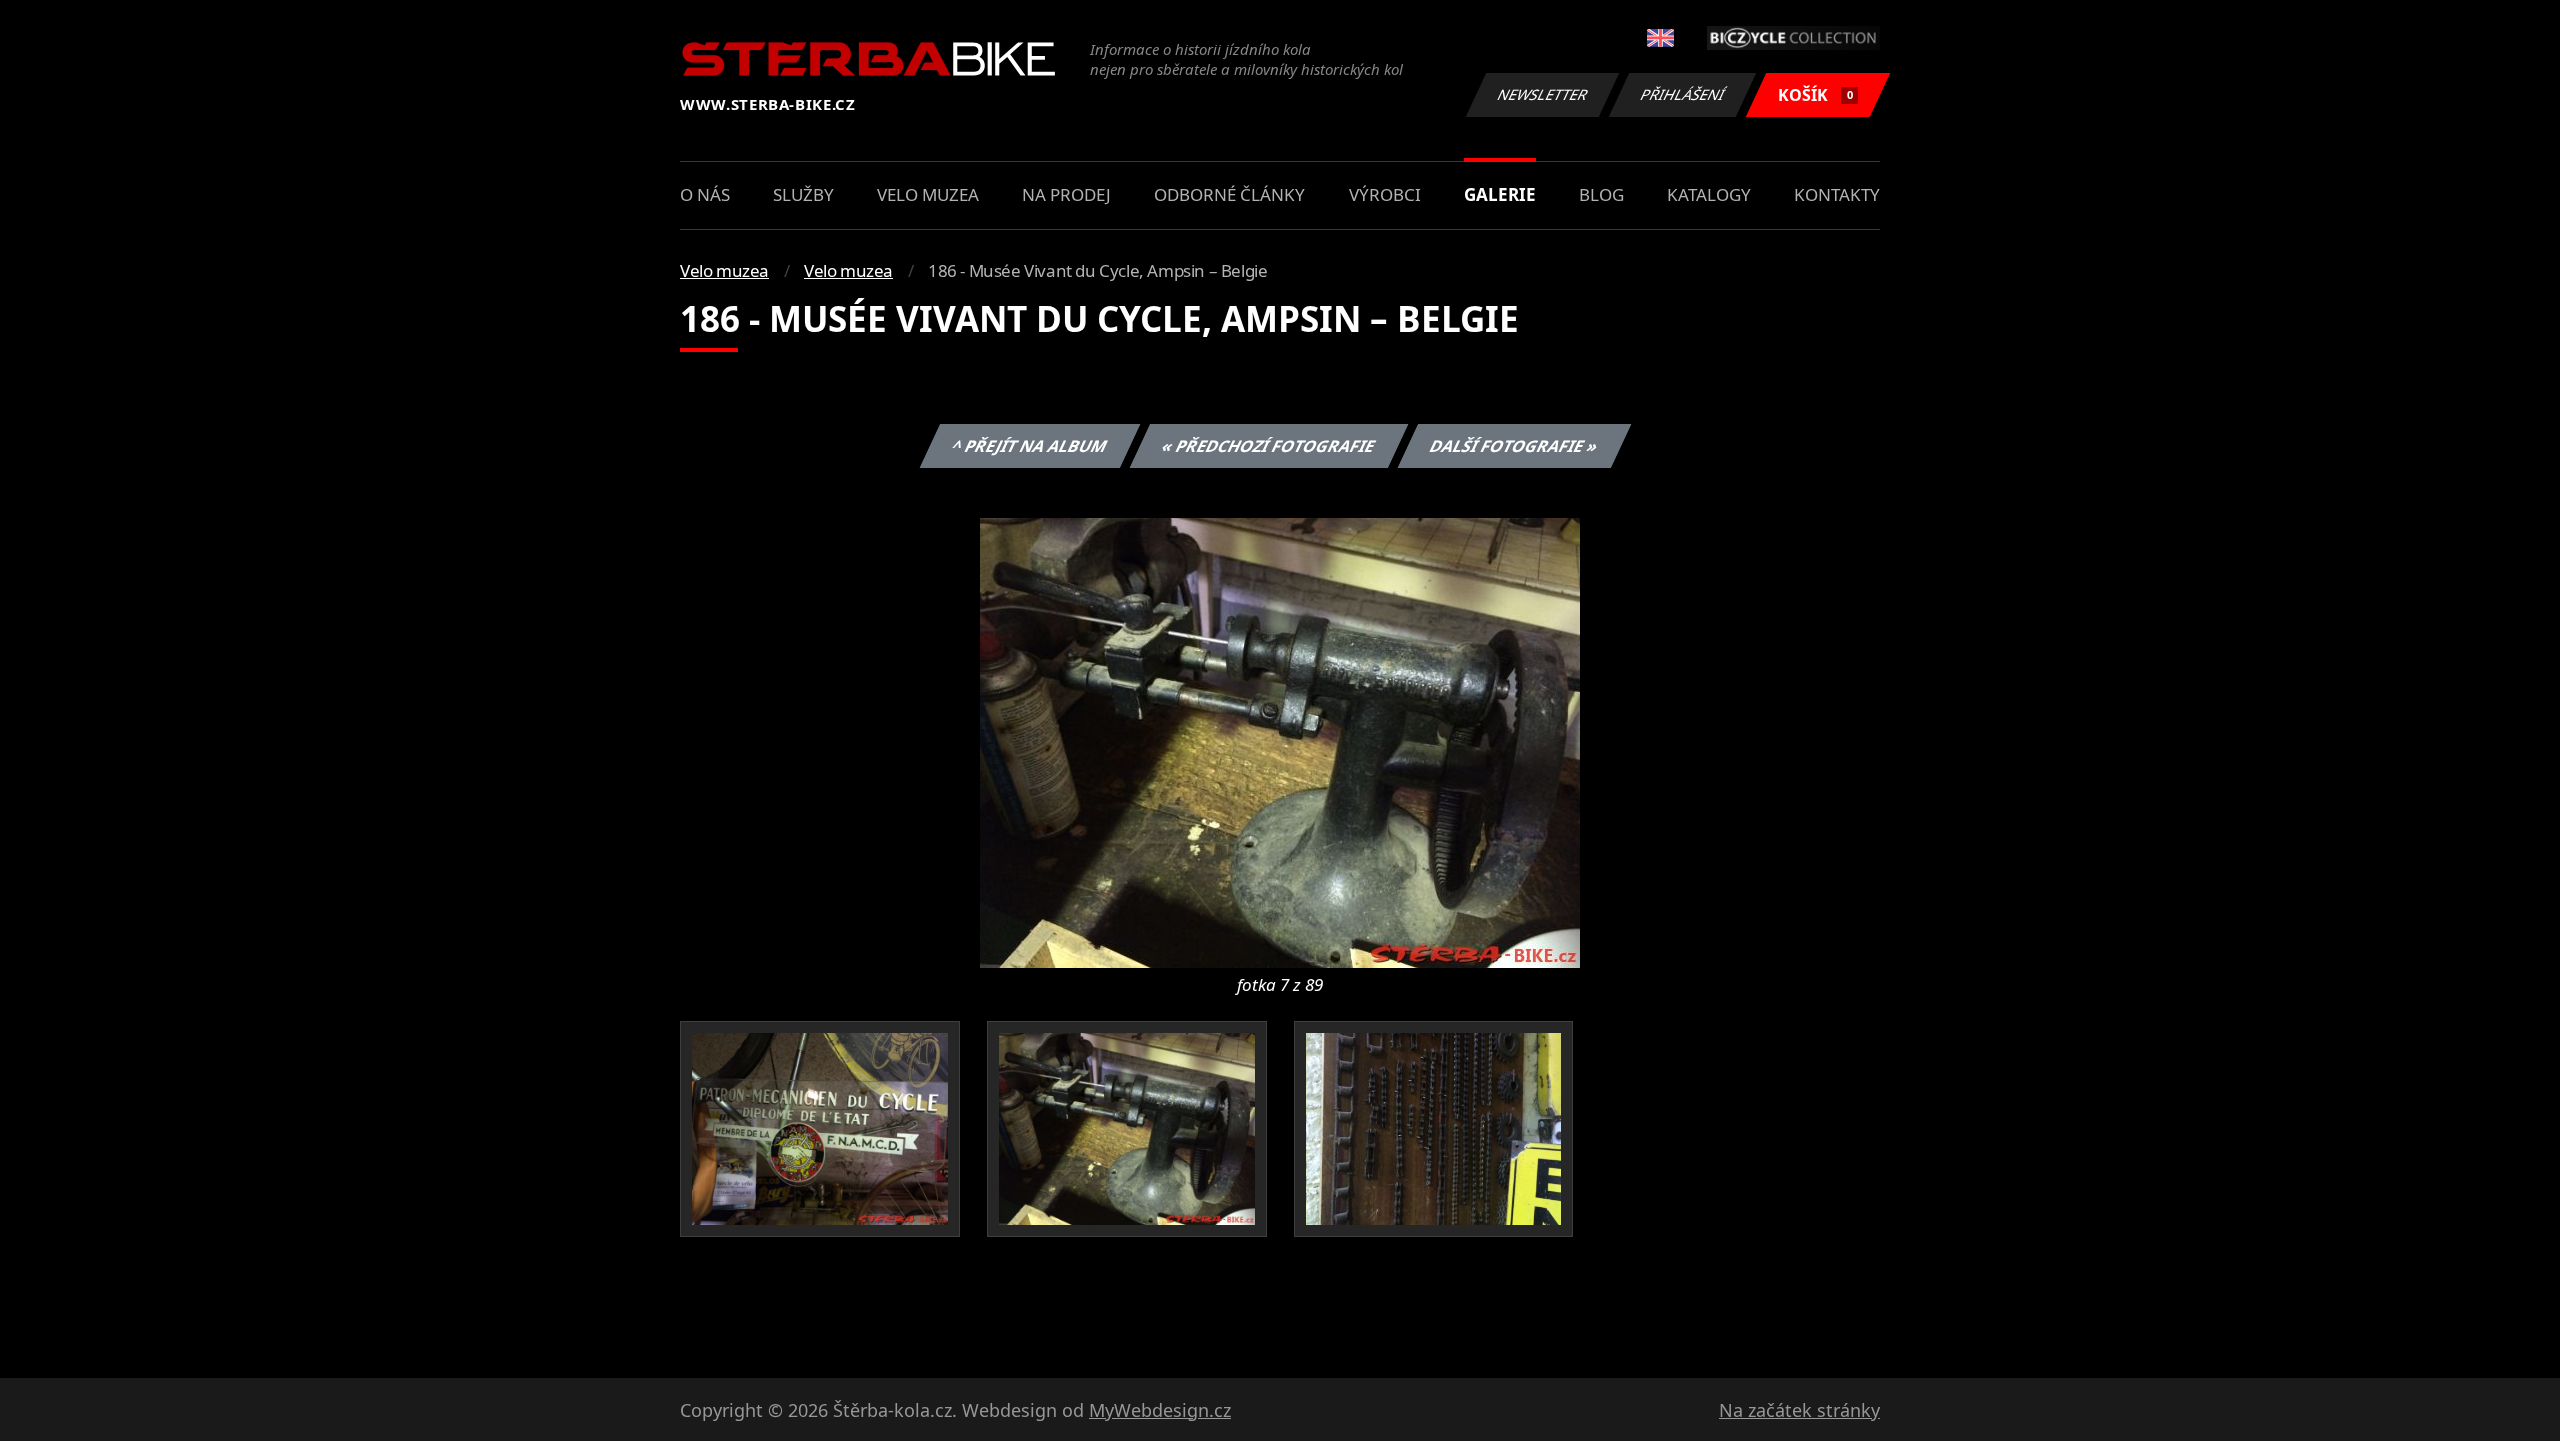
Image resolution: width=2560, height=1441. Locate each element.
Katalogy (1709, 194)
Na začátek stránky (1799, 1410)
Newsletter (1543, 94)
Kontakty (1837, 194)
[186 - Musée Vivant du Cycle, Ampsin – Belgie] (1280, 741)
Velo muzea (928, 194)
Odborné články (1229, 194)
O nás (705, 194)
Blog (1601, 194)
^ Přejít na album (1029, 446)
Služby (803, 194)
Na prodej (1066, 194)
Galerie (1500, 194)
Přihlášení (1683, 94)
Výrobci (1385, 194)
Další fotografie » (1513, 446)
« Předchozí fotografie (1268, 446)
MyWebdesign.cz (1160, 1410)
